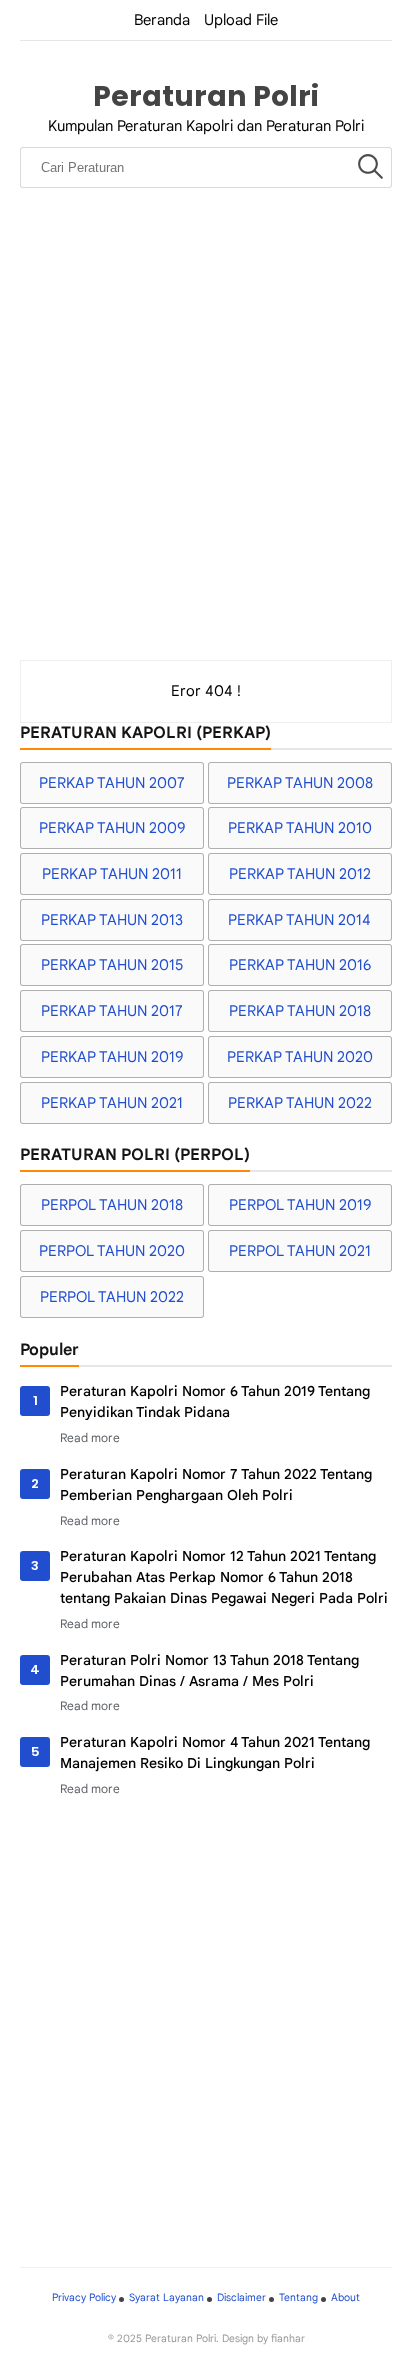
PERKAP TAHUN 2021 (112, 1103)
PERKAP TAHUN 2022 (300, 1103)
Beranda (162, 20)
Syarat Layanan (166, 2297)
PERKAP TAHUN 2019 (112, 1057)
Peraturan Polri (206, 96)
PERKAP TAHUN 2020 (300, 1057)
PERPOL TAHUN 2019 (300, 1205)
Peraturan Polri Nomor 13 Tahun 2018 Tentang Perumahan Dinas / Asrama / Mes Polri (209, 1670)
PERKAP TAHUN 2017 (112, 1011)
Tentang (298, 2297)
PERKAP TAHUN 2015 (112, 965)
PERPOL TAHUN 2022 (112, 1297)
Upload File (241, 20)
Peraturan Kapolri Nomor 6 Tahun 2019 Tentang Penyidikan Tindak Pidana (215, 1401)
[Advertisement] (206, 444)
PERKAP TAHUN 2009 (112, 828)
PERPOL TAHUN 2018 (112, 1205)
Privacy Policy (84, 2297)
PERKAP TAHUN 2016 (300, 965)
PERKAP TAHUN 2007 (112, 783)
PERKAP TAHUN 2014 (299, 920)
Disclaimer (241, 2297)
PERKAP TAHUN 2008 (300, 783)
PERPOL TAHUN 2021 (300, 1251)
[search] (370, 168)
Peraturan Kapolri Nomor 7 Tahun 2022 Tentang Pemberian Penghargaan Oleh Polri (216, 1484)
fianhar (288, 2338)
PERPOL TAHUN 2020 (112, 1251)
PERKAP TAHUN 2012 (300, 874)
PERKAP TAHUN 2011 (112, 874)
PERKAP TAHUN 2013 (112, 920)
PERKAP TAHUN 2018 (300, 1011)
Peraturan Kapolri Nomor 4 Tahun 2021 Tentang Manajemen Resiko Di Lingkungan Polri (215, 1752)
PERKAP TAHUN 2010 (300, 828)
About (345, 2297)
